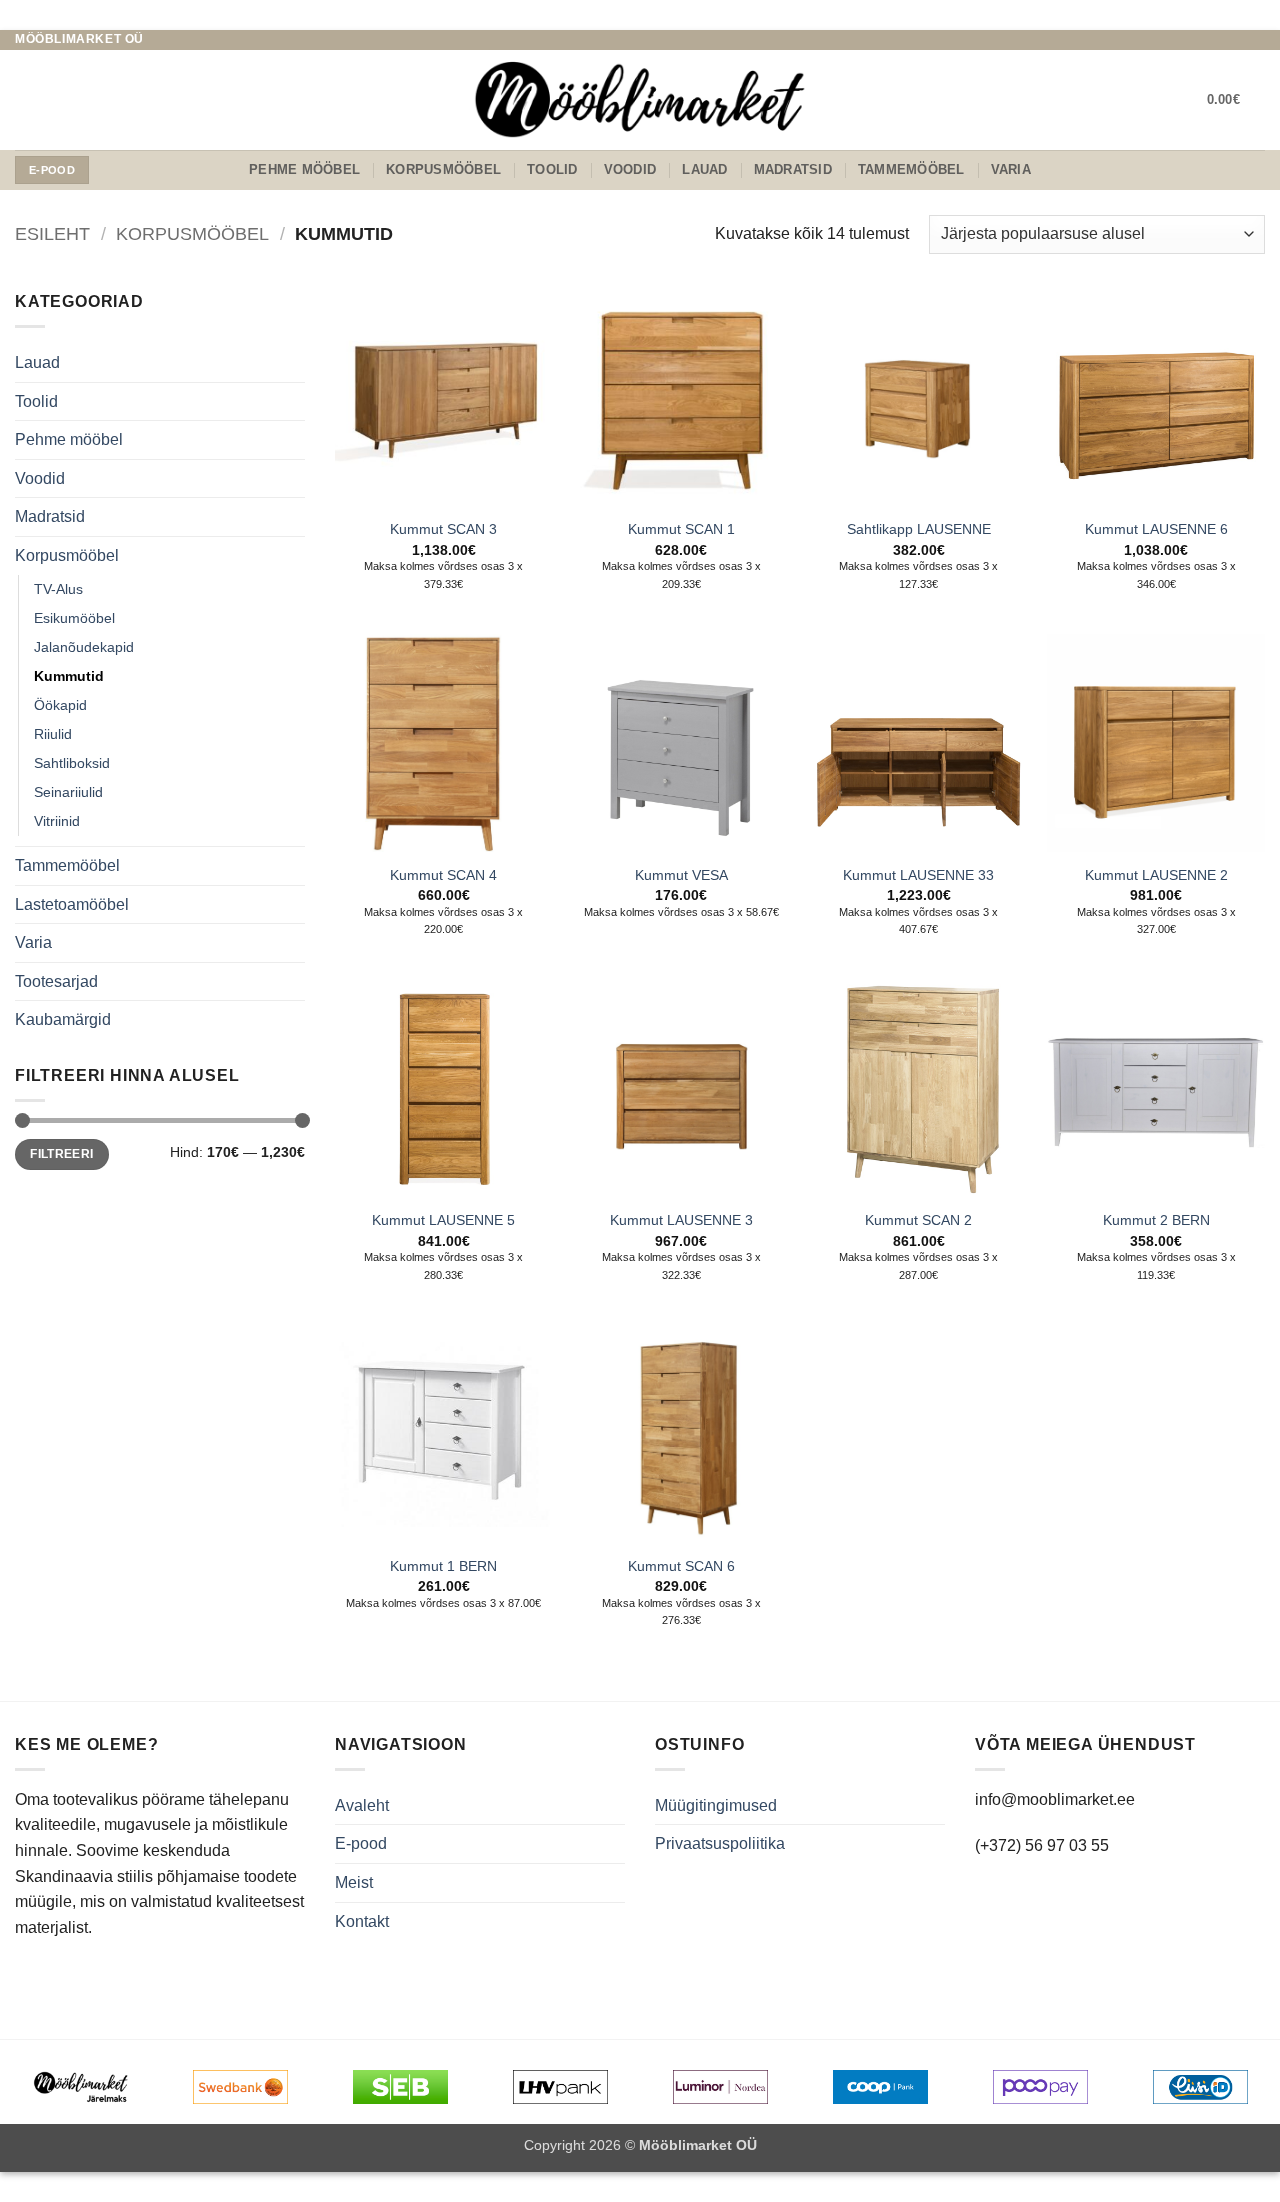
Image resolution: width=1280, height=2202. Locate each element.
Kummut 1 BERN (443, 1566)
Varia (1011, 169)
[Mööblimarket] (640, 99)
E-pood (361, 1843)
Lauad (704, 169)
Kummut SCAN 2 (918, 1220)
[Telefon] (1255, 40)
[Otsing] (22, 100)
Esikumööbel (74, 618)
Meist (354, 1882)
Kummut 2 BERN (1156, 1220)
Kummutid (69, 676)
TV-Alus (58, 589)
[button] (1236, 100)
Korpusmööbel (443, 169)
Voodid (630, 169)
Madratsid (793, 169)
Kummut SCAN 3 (443, 529)
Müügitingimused (716, 1805)
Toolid (552, 169)
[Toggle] (293, 363)
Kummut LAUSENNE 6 (1156, 529)
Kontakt (362, 1921)
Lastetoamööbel (72, 904)
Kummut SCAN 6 (681, 1566)
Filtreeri (61, 1154)
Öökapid (60, 705)
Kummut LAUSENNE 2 (1156, 875)
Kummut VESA (681, 875)
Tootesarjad (56, 981)
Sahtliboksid (72, 763)
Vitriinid (57, 821)
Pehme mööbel (304, 169)
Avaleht (362, 1805)
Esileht (52, 233)
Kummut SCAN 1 (681, 529)
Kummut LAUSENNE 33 (918, 875)
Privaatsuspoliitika (720, 1843)
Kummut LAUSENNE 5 (443, 1220)
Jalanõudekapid (84, 647)
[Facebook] (1217, 40)
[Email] (1236, 40)
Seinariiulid (68, 792)
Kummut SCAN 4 (443, 875)
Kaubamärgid (63, 1019)
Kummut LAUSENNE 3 (681, 1220)
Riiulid (53, 734)
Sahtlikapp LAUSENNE (919, 529)
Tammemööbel (911, 169)
